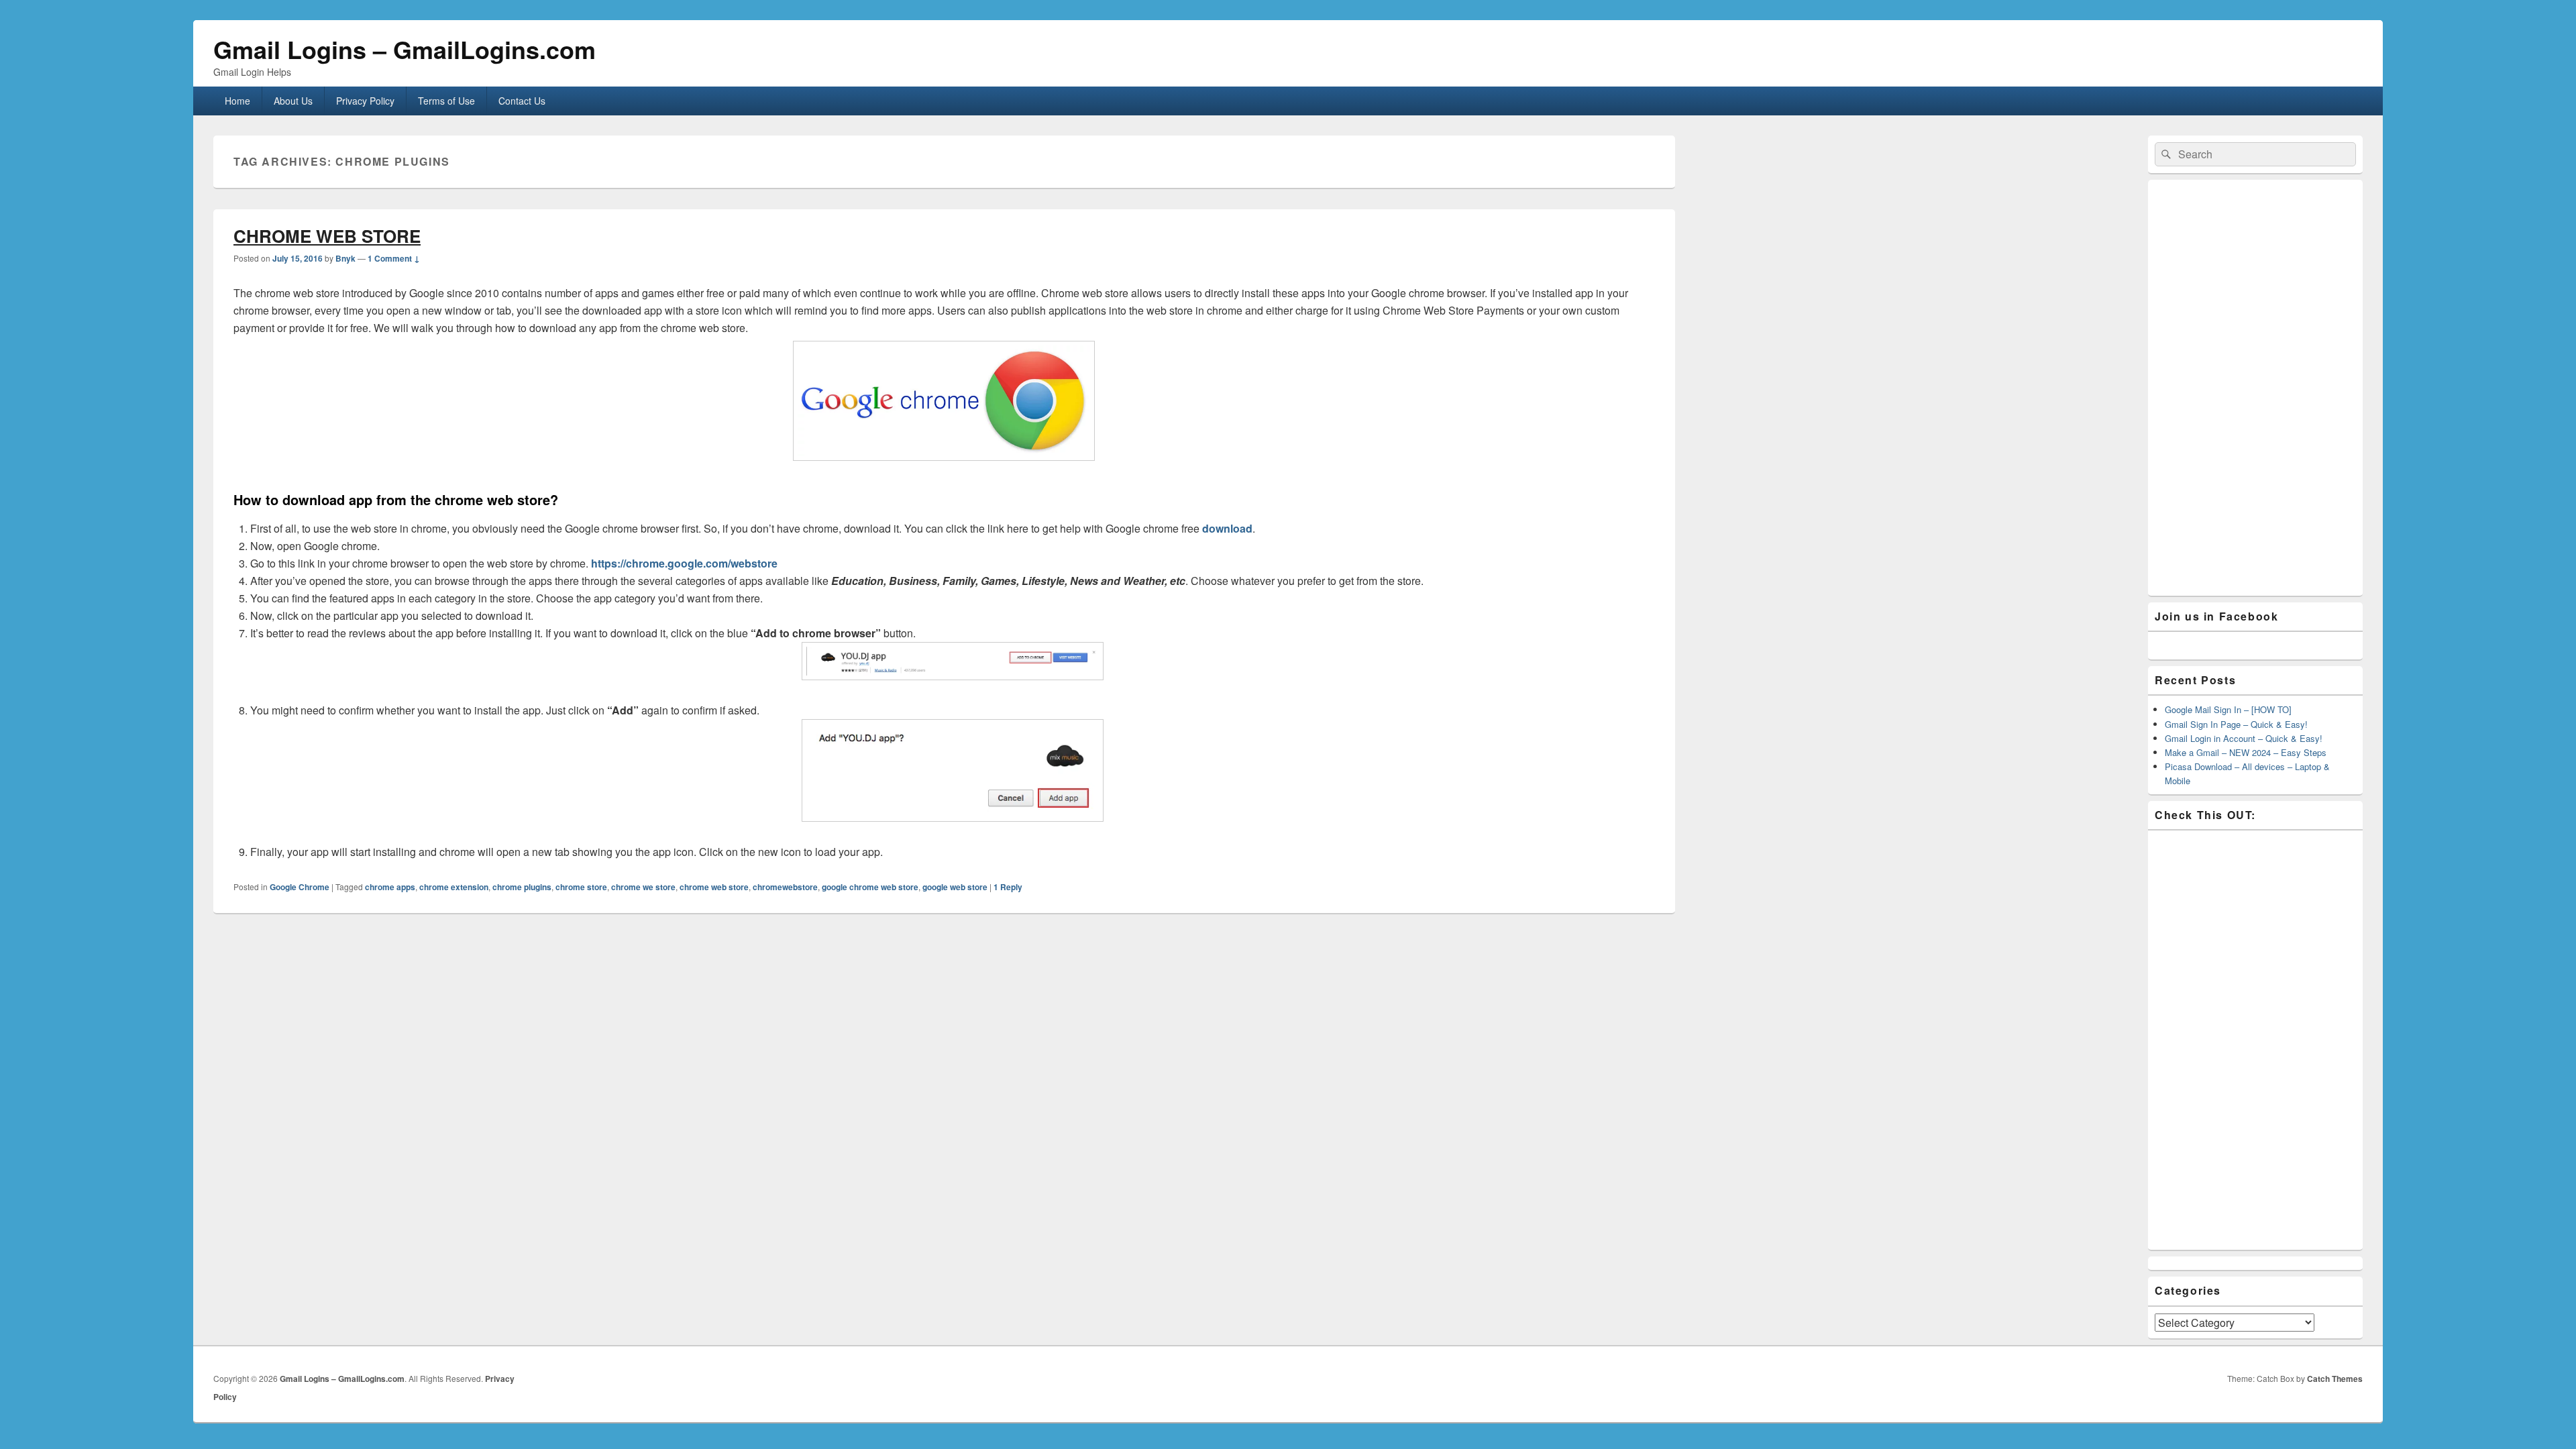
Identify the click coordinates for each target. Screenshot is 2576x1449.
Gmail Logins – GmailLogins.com (405, 49)
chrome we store (643, 887)
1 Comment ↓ (394, 258)
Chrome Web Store (327, 236)
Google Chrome (300, 887)
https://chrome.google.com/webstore (684, 563)
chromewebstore (785, 887)
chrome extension (454, 887)
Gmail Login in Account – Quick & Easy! (2244, 738)
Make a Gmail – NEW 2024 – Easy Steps (2246, 752)
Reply (1008, 887)
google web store (955, 887)
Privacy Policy (365, 101)
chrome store (581, 887)
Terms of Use (446, 101)
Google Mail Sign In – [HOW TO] (2228, 709)
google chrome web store (870, 887)
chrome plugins (522, 887)
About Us (293, 101)
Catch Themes (2335, 1379)
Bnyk (345, 258)
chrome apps (390, 887)
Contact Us (522, 101)
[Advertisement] (2255, 388)
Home (237, 101)
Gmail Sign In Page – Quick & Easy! (2236, 724)
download (1227, 528)
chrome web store (714, 887)
